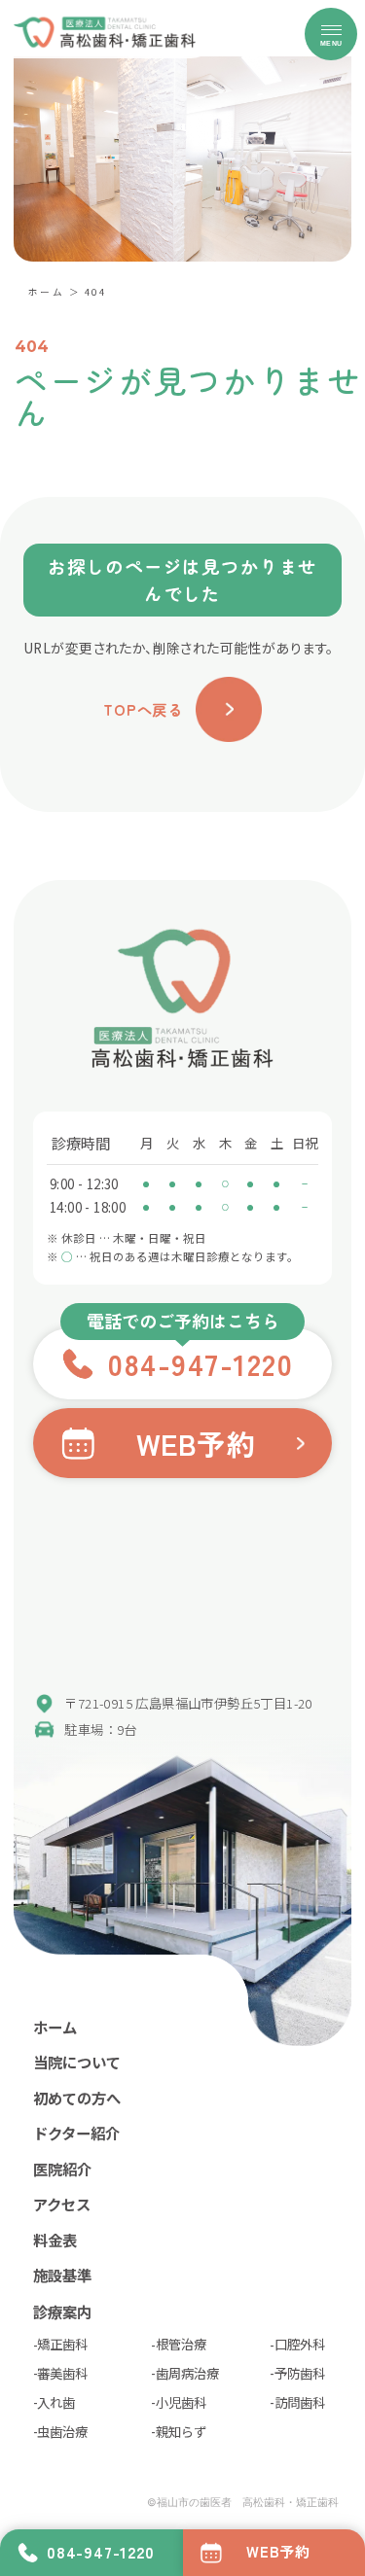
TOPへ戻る (143, 709)
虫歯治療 (62, 2431)
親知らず (181, 2431)
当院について (77, 2062)
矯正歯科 (62, 2344)
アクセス (62, 2204)
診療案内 (62, 2311)
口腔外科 (300, 2344)
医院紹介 (62, 2169)
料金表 (55, 2240)
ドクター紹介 (76, 2133)
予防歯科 (300, 2373)
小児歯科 (181, 2402)
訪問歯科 (300, 2402)
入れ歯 (56, 2402)
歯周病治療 (187, 2373)
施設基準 (62, 2275)
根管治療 (181, 2344)
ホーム (47, 292)
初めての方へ (77, 2098)
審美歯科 (62, 2373)
